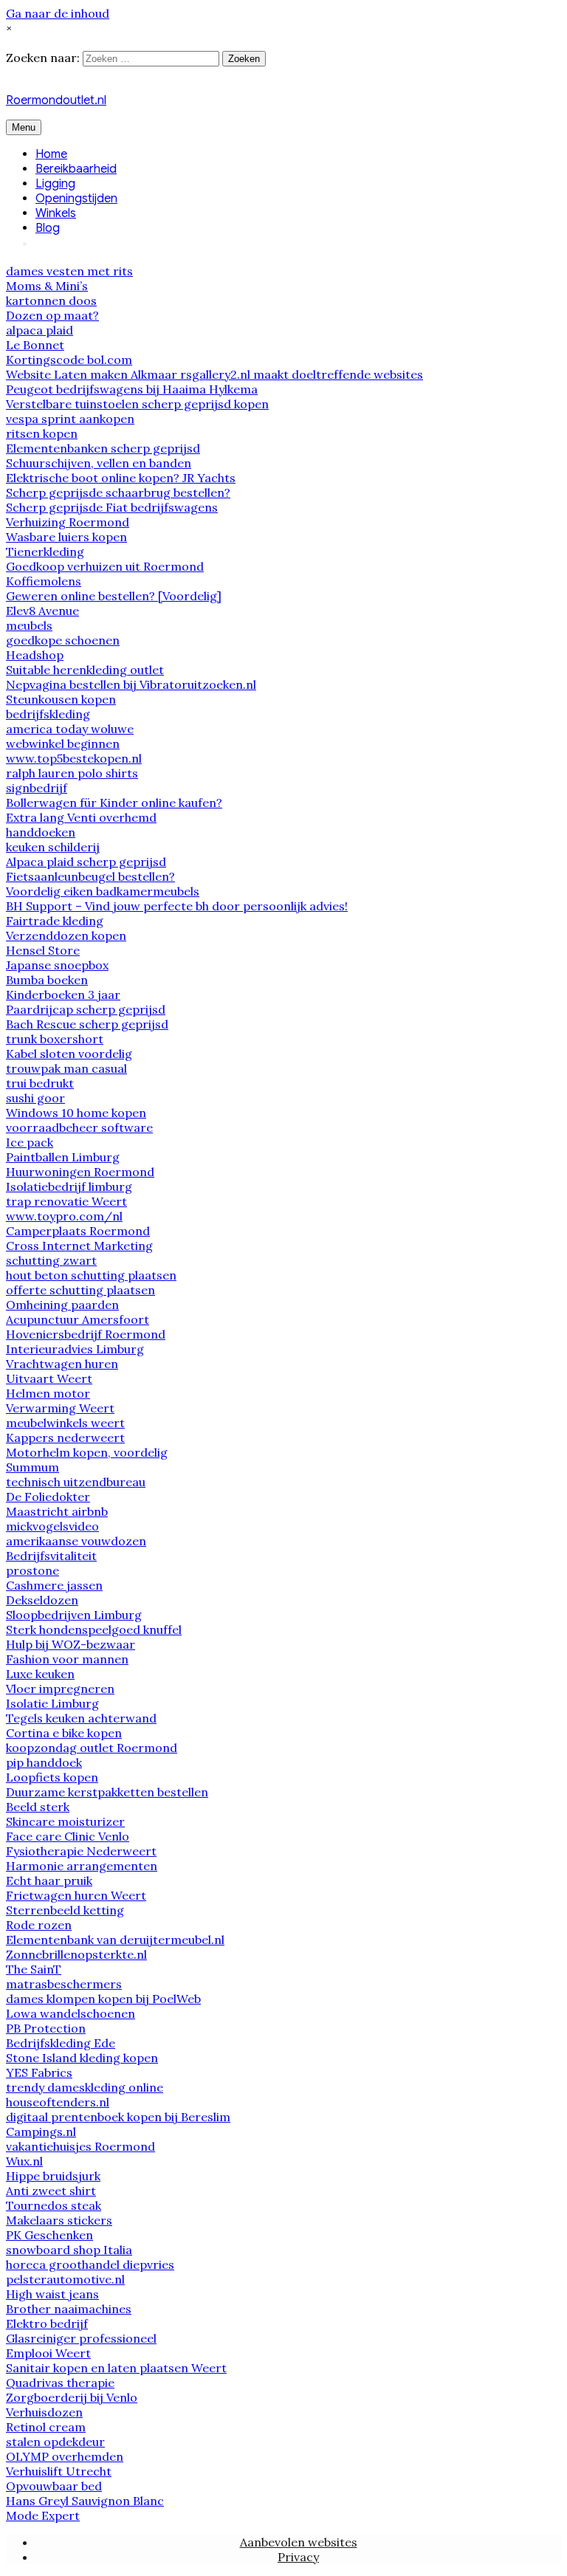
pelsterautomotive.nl (65, 2279)
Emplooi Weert (48, 2353)
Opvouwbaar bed (54, 2486)
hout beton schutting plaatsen (91, 1275)
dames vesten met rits (69, 271)
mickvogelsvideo (52, 1526)
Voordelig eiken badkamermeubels (103, 891)
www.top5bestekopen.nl (74, 758)
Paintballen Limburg (63, 1157)
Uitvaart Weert (49, 1378)
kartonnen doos (51, 300)
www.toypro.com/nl (64, 1216)
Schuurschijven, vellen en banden (99, 463)
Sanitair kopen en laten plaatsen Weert (116, 2368)
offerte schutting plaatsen (80, 1290)
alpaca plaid (39, 330)
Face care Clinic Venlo (68, 1836)
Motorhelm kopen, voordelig (87, 1452)
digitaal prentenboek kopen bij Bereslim (118, 2117)
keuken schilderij (53, 847)
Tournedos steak (54, 2205)
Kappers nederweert (65, 1438)
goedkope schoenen (63, 640)
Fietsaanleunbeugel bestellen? (90, 876)
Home (51, 154)
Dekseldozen (42, 1600)
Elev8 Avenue (42, 611)
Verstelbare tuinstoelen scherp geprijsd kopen (137, 404)
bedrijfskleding (48, 714)
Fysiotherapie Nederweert (81, 1851)
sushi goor (35, 1098)
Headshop (35, 655)
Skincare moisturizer (65, 1821)
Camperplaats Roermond (78, 1231)
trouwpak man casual (66, 1068)
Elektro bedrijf (47, 2323)
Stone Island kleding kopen (82, 2058)
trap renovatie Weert (66, 1201)
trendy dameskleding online (85, 2087)
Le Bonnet (35, 345)
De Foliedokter (48, 1497)
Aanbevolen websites (299, 2542)
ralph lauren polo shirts (72, 773)
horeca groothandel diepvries (90, 2264)
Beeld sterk (38, 1807)
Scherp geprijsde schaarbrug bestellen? (118, 492)
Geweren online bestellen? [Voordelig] (114, 596)
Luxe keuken (40, 1674)
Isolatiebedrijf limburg (69, 1186)
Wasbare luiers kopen (66, 537)
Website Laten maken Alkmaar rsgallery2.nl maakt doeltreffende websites (214, 374)
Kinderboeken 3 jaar (63, 995)
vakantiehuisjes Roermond (80, 2146)
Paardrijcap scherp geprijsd (86, 1009)
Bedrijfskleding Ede (61, 2043)
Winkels (56, 213)
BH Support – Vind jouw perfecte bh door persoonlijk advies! (177, 906)
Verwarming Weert (60, 1408)
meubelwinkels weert (65, 1423)
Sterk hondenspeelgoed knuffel (94, 1629)
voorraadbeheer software (79, 1127)
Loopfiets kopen (52, 1777)
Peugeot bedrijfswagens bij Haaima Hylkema (132, 389)
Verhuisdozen (44, 2412)
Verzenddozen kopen (66, 935)
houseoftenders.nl (58, 2102)
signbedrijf (37, 788)
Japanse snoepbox (57, 965)
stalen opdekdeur (55, 2442)
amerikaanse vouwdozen (76, 1541)
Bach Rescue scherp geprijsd (87, 1024)
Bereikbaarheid (76, 169)
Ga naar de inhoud (58, 13)
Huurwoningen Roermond (80, 1172)
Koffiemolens (44, 581)
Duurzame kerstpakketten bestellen (107, 1792)
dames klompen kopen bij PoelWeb (103, 1999)
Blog (48, 228)
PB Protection (46, 2028)
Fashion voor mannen (67, 1659)
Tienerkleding (45, 552)
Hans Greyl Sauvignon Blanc (85, 2501)
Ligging (55, 184)
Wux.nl (24, 2161)
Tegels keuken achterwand (81, 1718)
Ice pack (30, 1142)
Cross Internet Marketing (79, 1246)
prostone (32, 1570)
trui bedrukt (40, 1083)
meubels (29, 625)
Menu (24, 127)
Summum (32, 1467)
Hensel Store (43, 950)
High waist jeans (52, 2294)
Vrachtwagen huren (62, 1364)
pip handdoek (44, 1762)
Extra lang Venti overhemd (81, 817)
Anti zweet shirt (51, 2191)
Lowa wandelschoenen (71, 2013)
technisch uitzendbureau (76, 1482)
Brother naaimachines (69, 2309)
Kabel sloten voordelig (69, 1054)
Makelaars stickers (59, 2220)
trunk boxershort (55, 1039)
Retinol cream (46, 2427)
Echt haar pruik (49, 1881)
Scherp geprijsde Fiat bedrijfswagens (112, 507)
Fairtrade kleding (55, 921)
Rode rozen (39, 1925)
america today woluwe (70, 729)
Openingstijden (76, 199)
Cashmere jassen (54, 1585)
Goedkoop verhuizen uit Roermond (105, 566)
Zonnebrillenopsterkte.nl (76, 1954)
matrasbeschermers (64, 1984)
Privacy (298, 2557)
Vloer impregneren (60, 1689)
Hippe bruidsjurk (53, 2176)
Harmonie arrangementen (82, 1866)
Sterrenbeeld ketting (65, 1910)
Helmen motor (48, 1393)
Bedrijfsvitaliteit (51, 1556)
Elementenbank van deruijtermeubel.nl (115, 1940)
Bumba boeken (47, 980)
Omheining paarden (62, 1305)
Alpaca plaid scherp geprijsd (86, 862)
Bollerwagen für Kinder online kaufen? (114, 803)
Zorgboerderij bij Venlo (72, 2397)
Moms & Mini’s (47, 286)
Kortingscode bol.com (69, 360)
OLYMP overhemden (65, 2456)
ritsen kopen (42, 433)
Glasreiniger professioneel (81, 2338)
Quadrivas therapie (60, 2383)
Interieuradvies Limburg (75, 1349)
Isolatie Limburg (52, 1703)
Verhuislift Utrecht (59, 2471)
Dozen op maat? (52, 315)
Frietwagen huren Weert (76, 1895)
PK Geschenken (49, 2235)
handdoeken (41, 832)
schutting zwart (51, 1260)
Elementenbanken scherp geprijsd (103, 448)
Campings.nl (41, 2132)
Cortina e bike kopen (64, 1733)
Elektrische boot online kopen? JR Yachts (121, 478)
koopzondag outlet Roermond (92, 1748)
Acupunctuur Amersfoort (78, 1319)
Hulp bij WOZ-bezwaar (71, 1644)
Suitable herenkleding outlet (85, 670)
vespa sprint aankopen (70, 419)
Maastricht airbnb (57, 1511)
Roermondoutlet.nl (56, 100)
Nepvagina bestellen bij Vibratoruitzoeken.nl (131, 684)
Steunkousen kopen (61, 699)
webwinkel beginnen (63, 743)
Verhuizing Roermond (68, 522)
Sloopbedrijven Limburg (74, 1615)
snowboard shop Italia (69, 2250)
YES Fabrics (39, 2072)
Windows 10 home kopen (76, 1113)
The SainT (34, 1969)
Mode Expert (43, 2515)
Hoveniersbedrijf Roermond (86, 1334)
